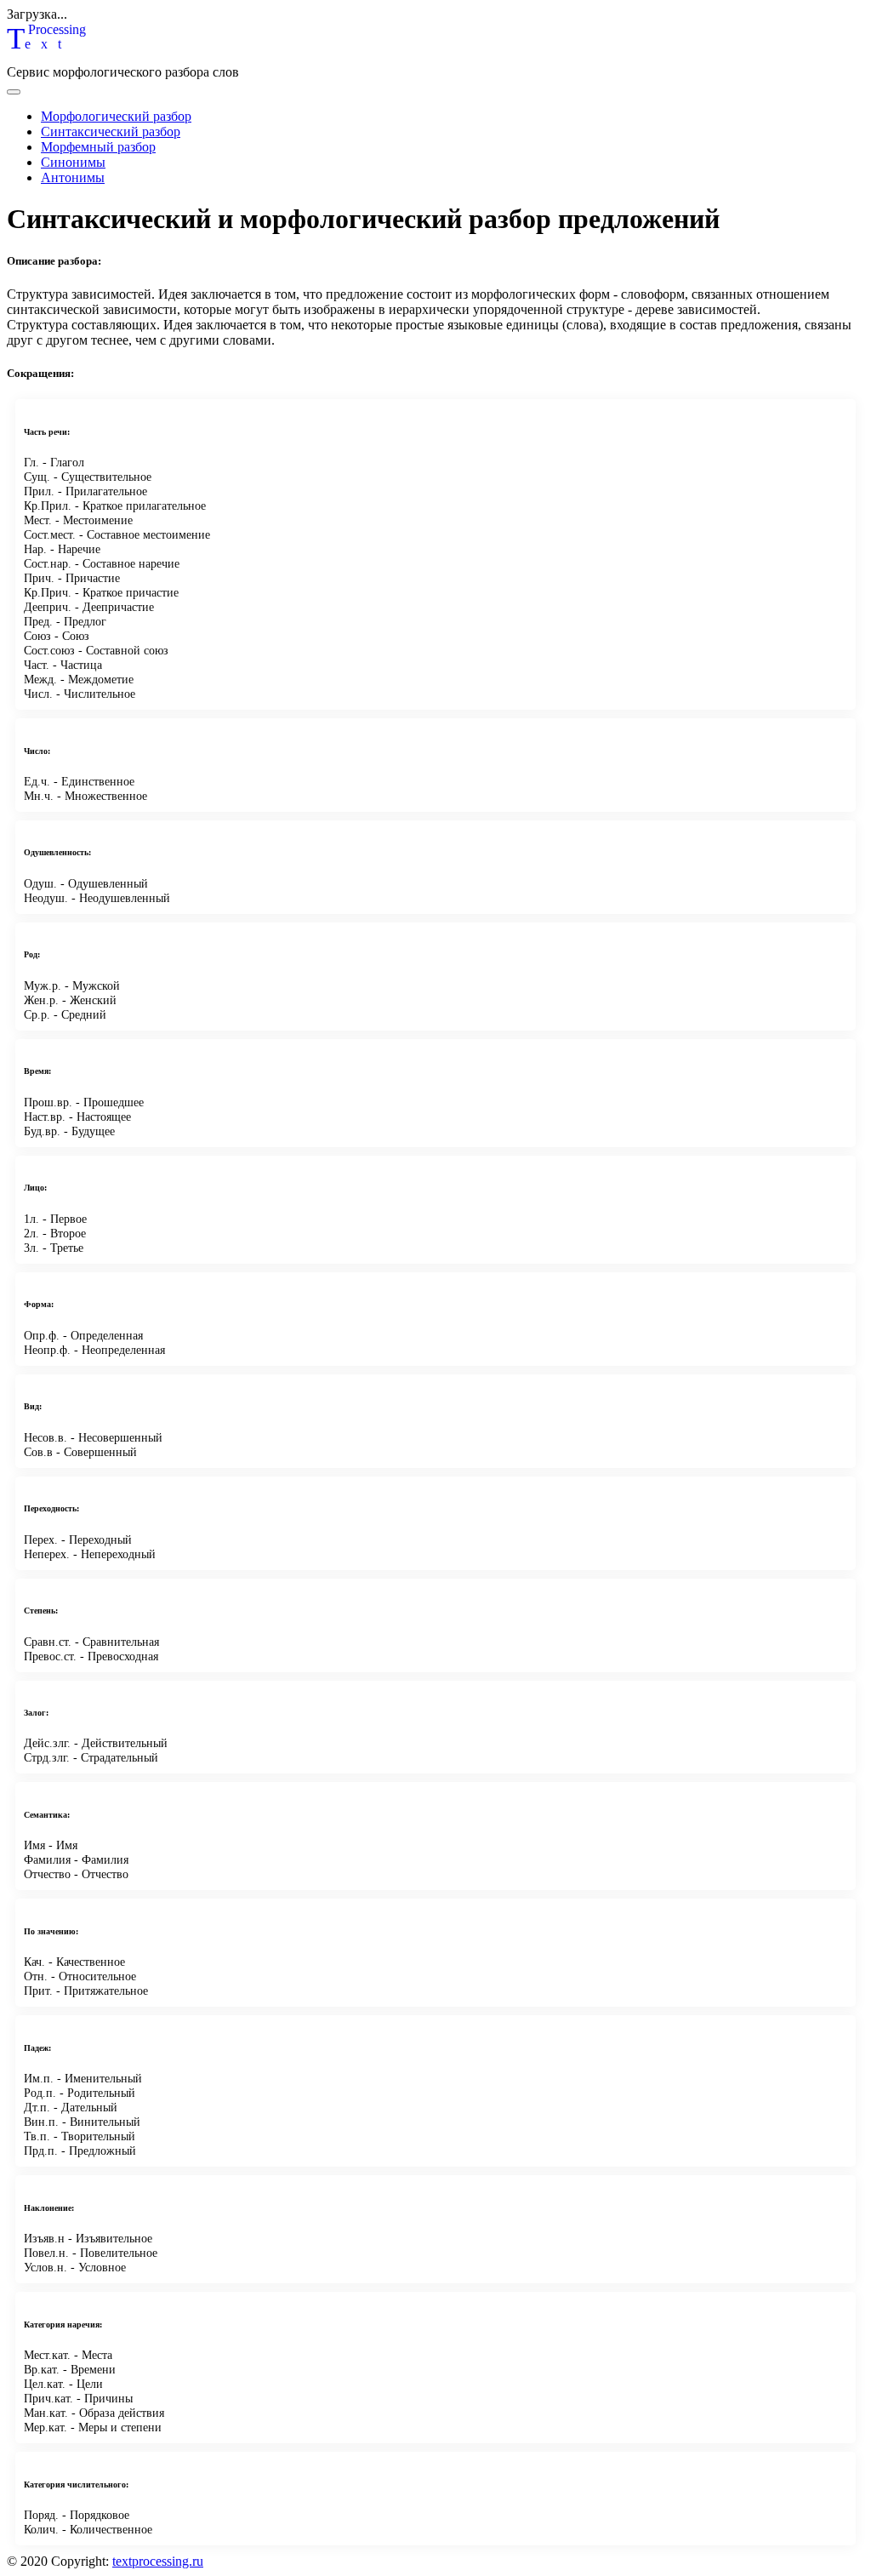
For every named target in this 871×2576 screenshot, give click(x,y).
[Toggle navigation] (14, 92)
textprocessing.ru (158, 2561)
